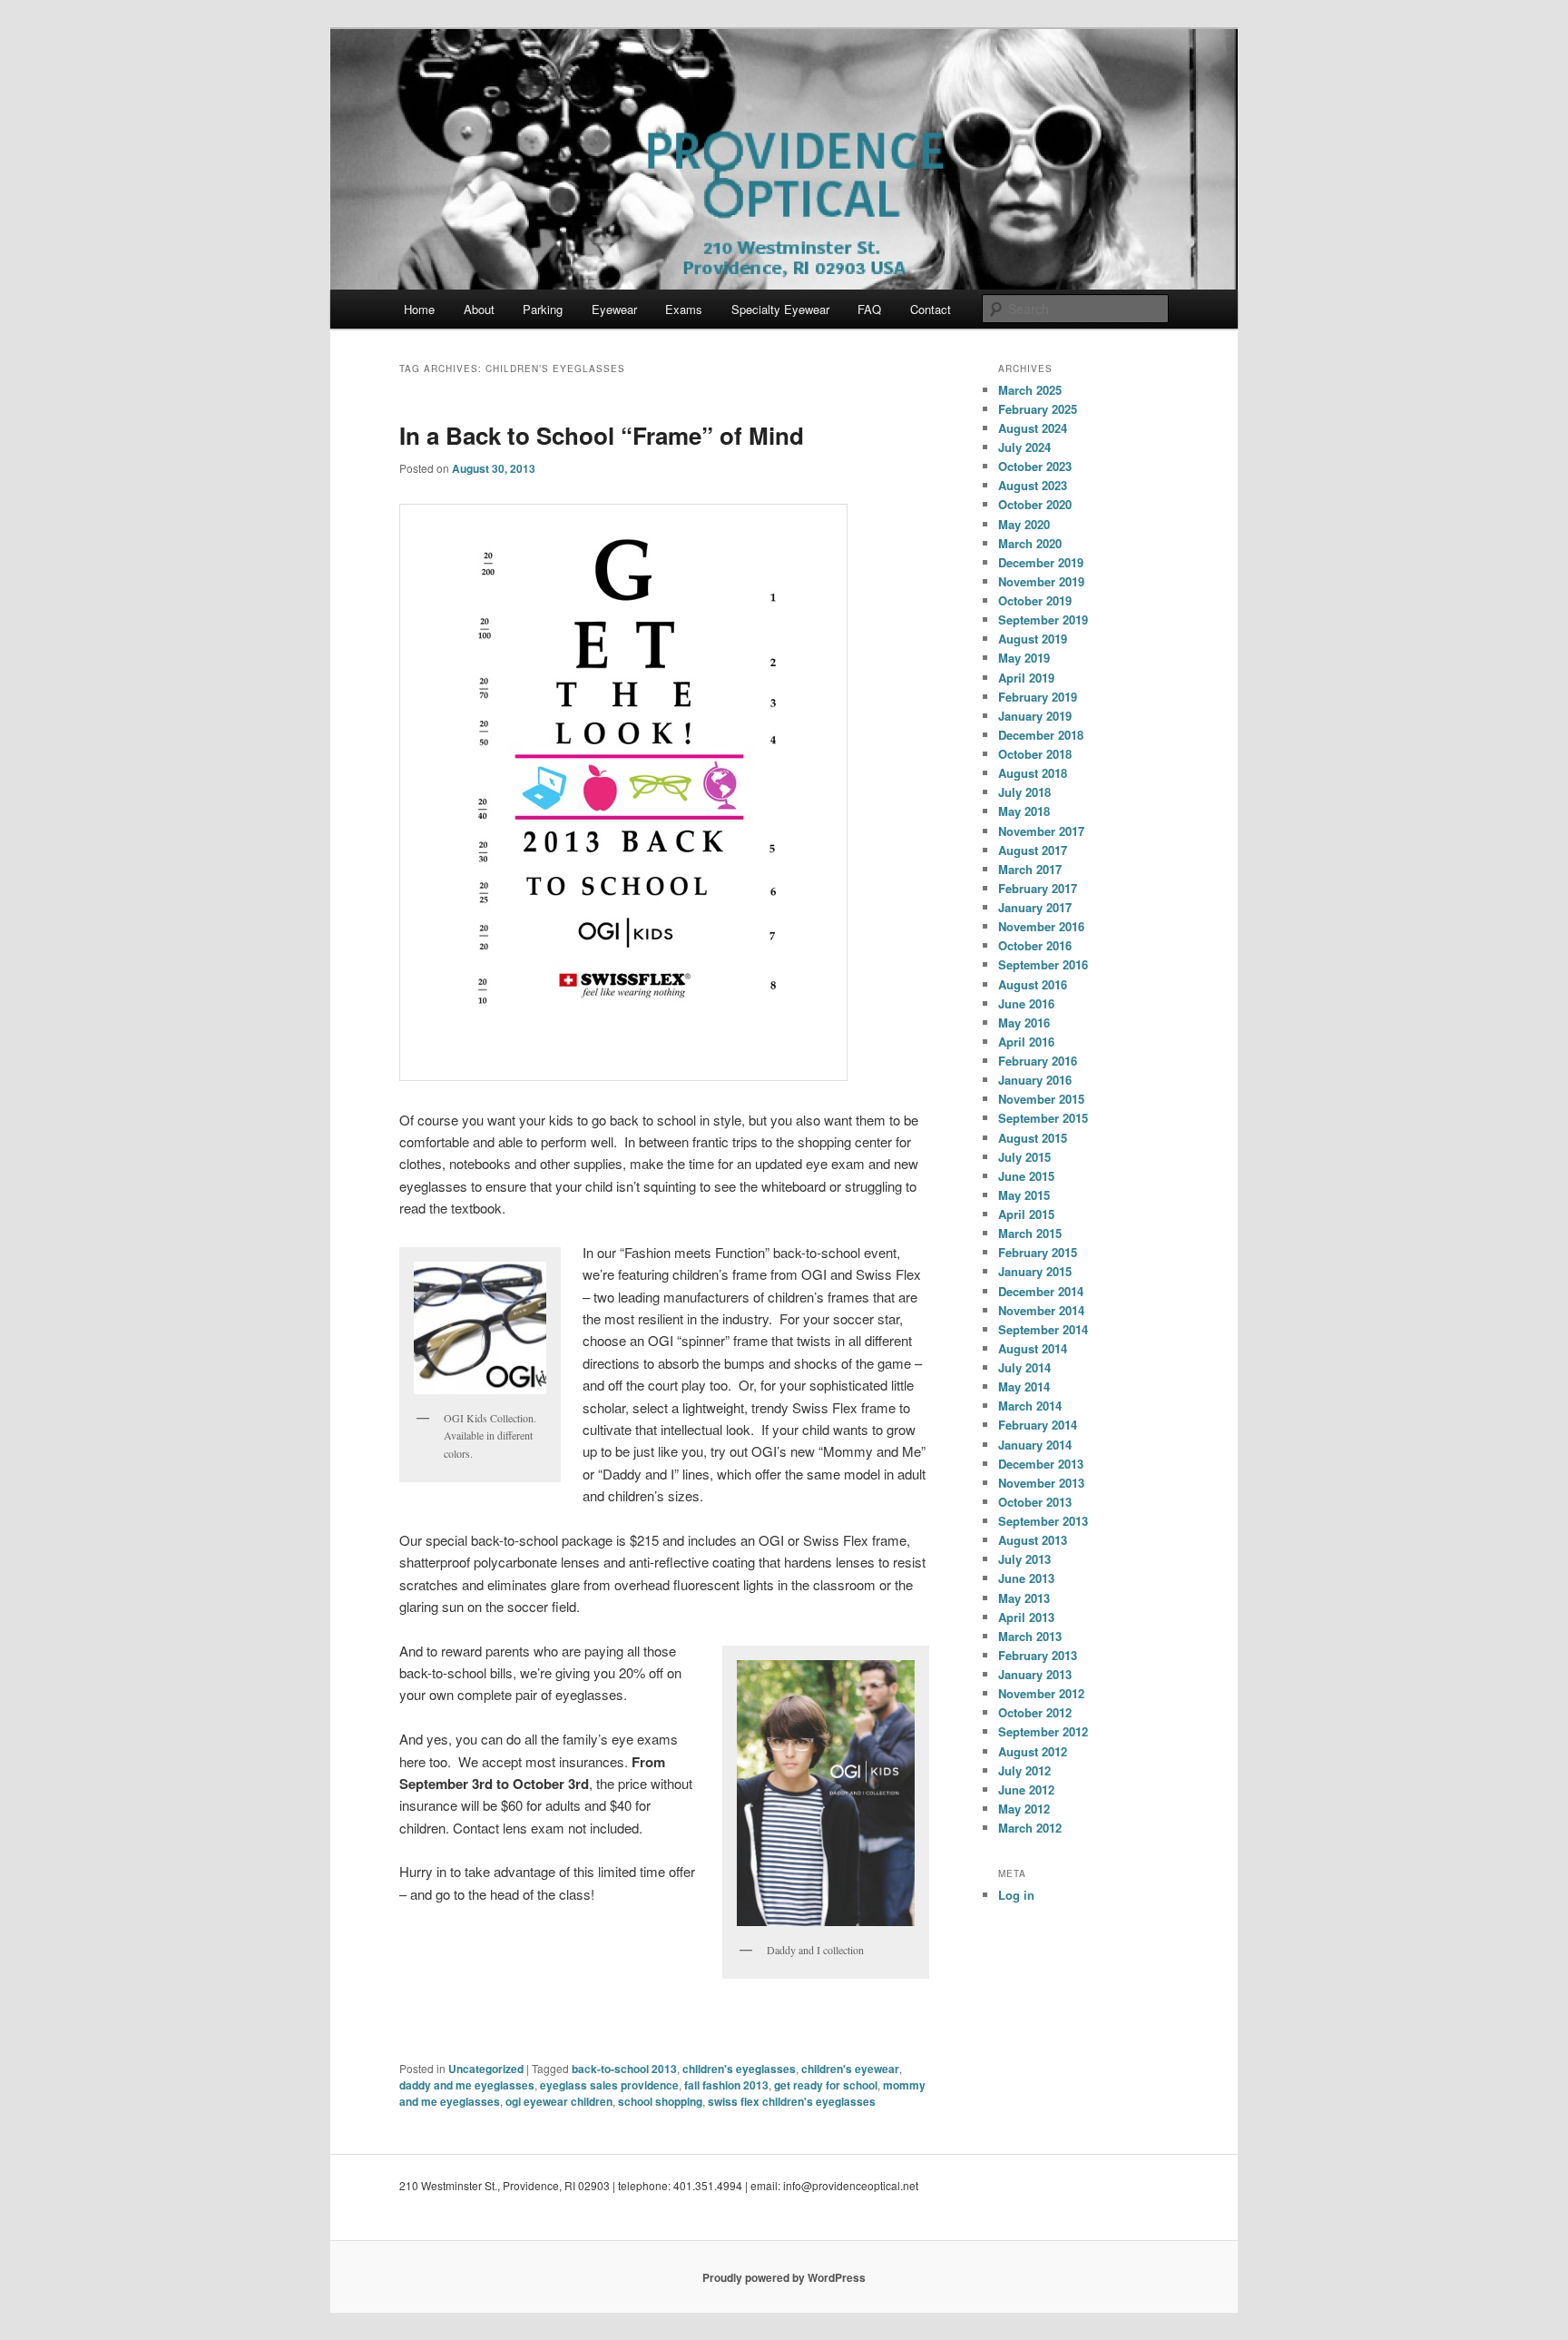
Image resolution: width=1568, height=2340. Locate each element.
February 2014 (1038, 1425)
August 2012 (1033, 1751)
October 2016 (1035, 945)
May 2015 (1024, 1195)
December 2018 (1041, 735)
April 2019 (1026, 678)
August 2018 (1033, 773)
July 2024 (1024, 447)
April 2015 (1026, 1214)
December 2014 (1041, 1291)
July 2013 (1024, 1559)
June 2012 (1026, 1789)
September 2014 (1043, 1329)
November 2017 (1041, 831)
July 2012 (1024, 1770)
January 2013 (1035, 1674)
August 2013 (1033, 1540)
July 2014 (1024, 1367)
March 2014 (1030, 1406)
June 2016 (1026, 1003)
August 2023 (1033, 485)
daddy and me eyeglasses (467, 2085)
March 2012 (1030, 1828)
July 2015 (1024, 1157)
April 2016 (1026, 1042)
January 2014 (1035, 1445)
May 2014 (1024, 1386)
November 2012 (1041, 1693)
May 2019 (1024, 658)
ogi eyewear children (559, 2101)
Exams (684, 309)
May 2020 (1024, 524)
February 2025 (1038, 409)
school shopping (660, 2101)
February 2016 (1038, 1061)
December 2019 (1041, 562)
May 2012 (1024, 1809)
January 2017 (1035, 907)
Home (419, 309)
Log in (1016, 1895)
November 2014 (1041, 1310)
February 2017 (1038, 888)
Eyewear (614, 309)
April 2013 (1026, 1617)
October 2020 (1035, 504)
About (479, 309)
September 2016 (1043, 964)
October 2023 (1035, 466)
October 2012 (1035, 1712)
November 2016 (1041, 926)
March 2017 (1030, 869)
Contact (931, 309)
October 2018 (1035, 754)
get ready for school (826, 2085)
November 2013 (1041, 1483)
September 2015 (1043, 1118)
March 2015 (1030, 1233)
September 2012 (1043, 1731)
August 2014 (1033, 1348)
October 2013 (1035, 1502)
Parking (543, 309)
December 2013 (1041, 1464)
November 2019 (1041, 581)
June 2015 (1026, 1176)
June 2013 (1026, 1578)
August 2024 (1033, 428)
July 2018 (1024, 792)
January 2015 (1035, 1271)
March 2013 (1030, 1636)
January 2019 (1035, 716)
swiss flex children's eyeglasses (792, 2101)
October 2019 (1035, 600)
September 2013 (1043, 1521)
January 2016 (1035, 1080)
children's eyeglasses (739, 2069)
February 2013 (1038, 1655)
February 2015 (1038, 1252)
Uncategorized (486, 2069)
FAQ (869, 309)
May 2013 (1024, 1598)
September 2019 (1043, 619)
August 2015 (1033, 1138)
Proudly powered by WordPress (784, 2277)
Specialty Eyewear (780, 309)
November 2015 (1041, 1099)
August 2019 (1033, 639)
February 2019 (1038, 697)
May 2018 (1024, 811)
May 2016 (1024, 1023)
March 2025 (1030, 390)
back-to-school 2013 (624, 2069)
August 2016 (1033, 984)
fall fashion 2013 (726, 2085)
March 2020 (1030, 543)
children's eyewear (850, 2069)
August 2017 (1033, 850)
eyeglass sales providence (609, 2085)
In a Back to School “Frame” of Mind (602, 435)
